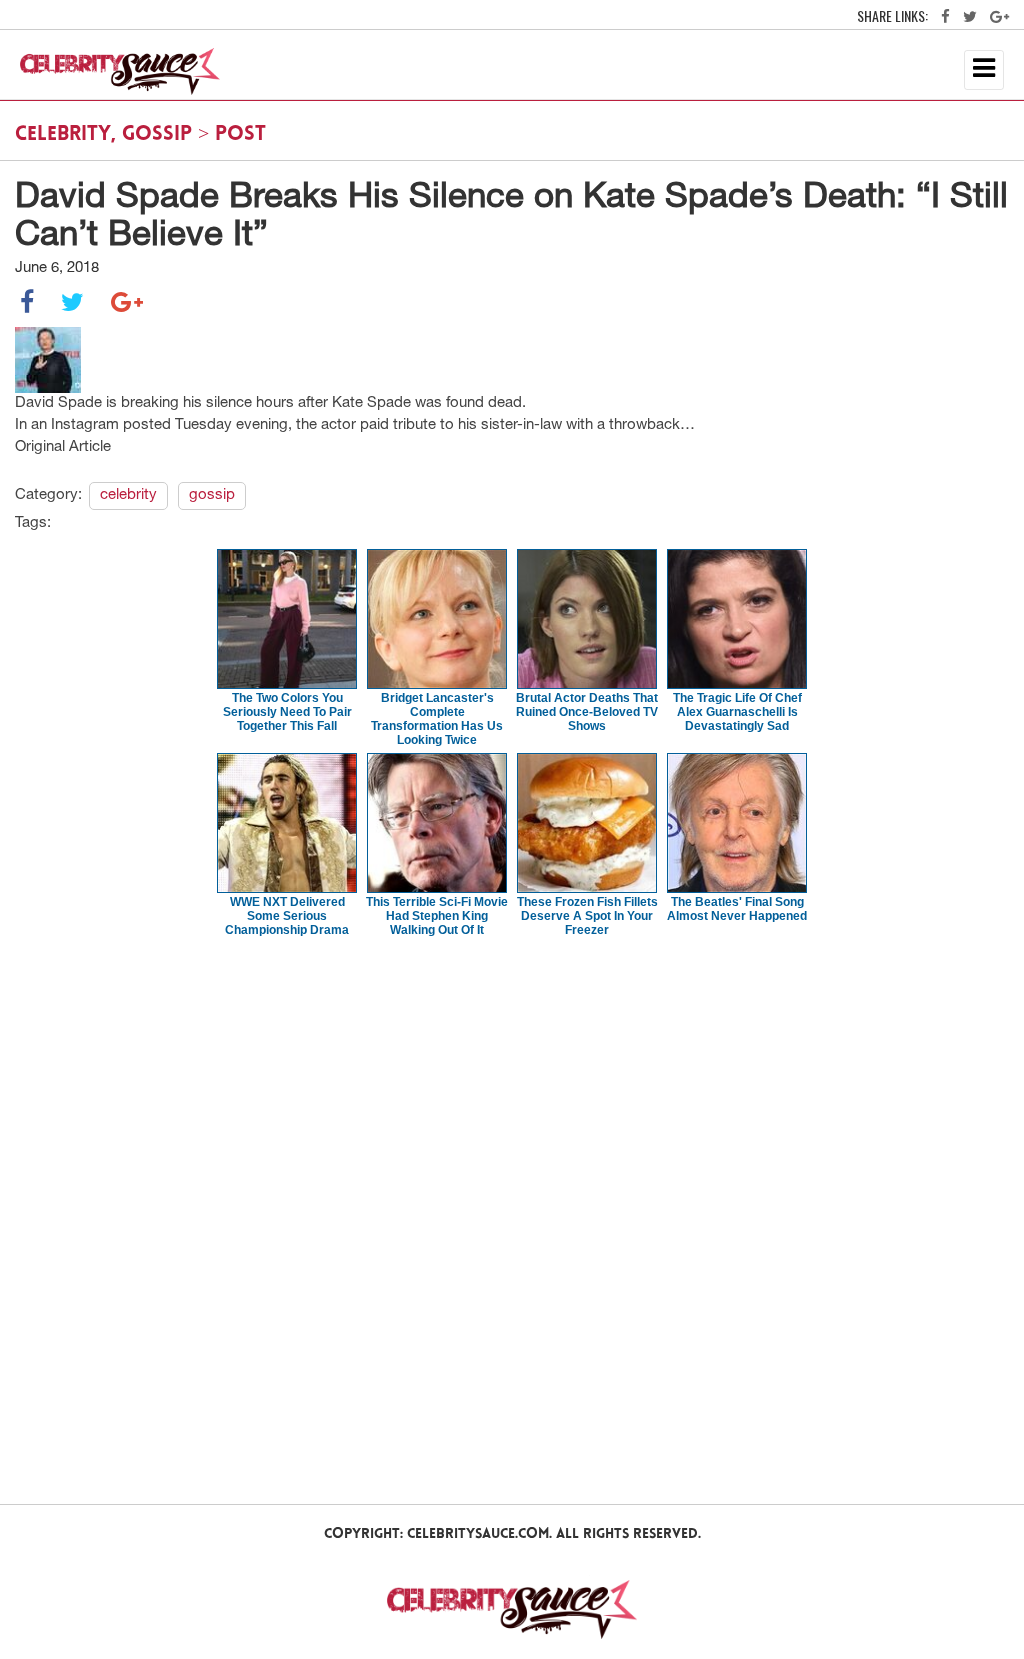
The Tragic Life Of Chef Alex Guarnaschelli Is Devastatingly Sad (737, 712)
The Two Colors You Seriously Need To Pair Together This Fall (287, 712)
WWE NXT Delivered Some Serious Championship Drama (287, 916)
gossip (157, 135)
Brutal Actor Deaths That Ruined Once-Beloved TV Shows (587, 712)
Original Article (63, 447)
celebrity (63, 135)
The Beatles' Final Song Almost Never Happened (737, 909)
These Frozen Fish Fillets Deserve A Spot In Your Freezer (587, 916)
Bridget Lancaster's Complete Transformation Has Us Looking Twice (437, 719)
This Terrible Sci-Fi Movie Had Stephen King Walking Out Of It (437, 916)
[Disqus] (512, 1219)
